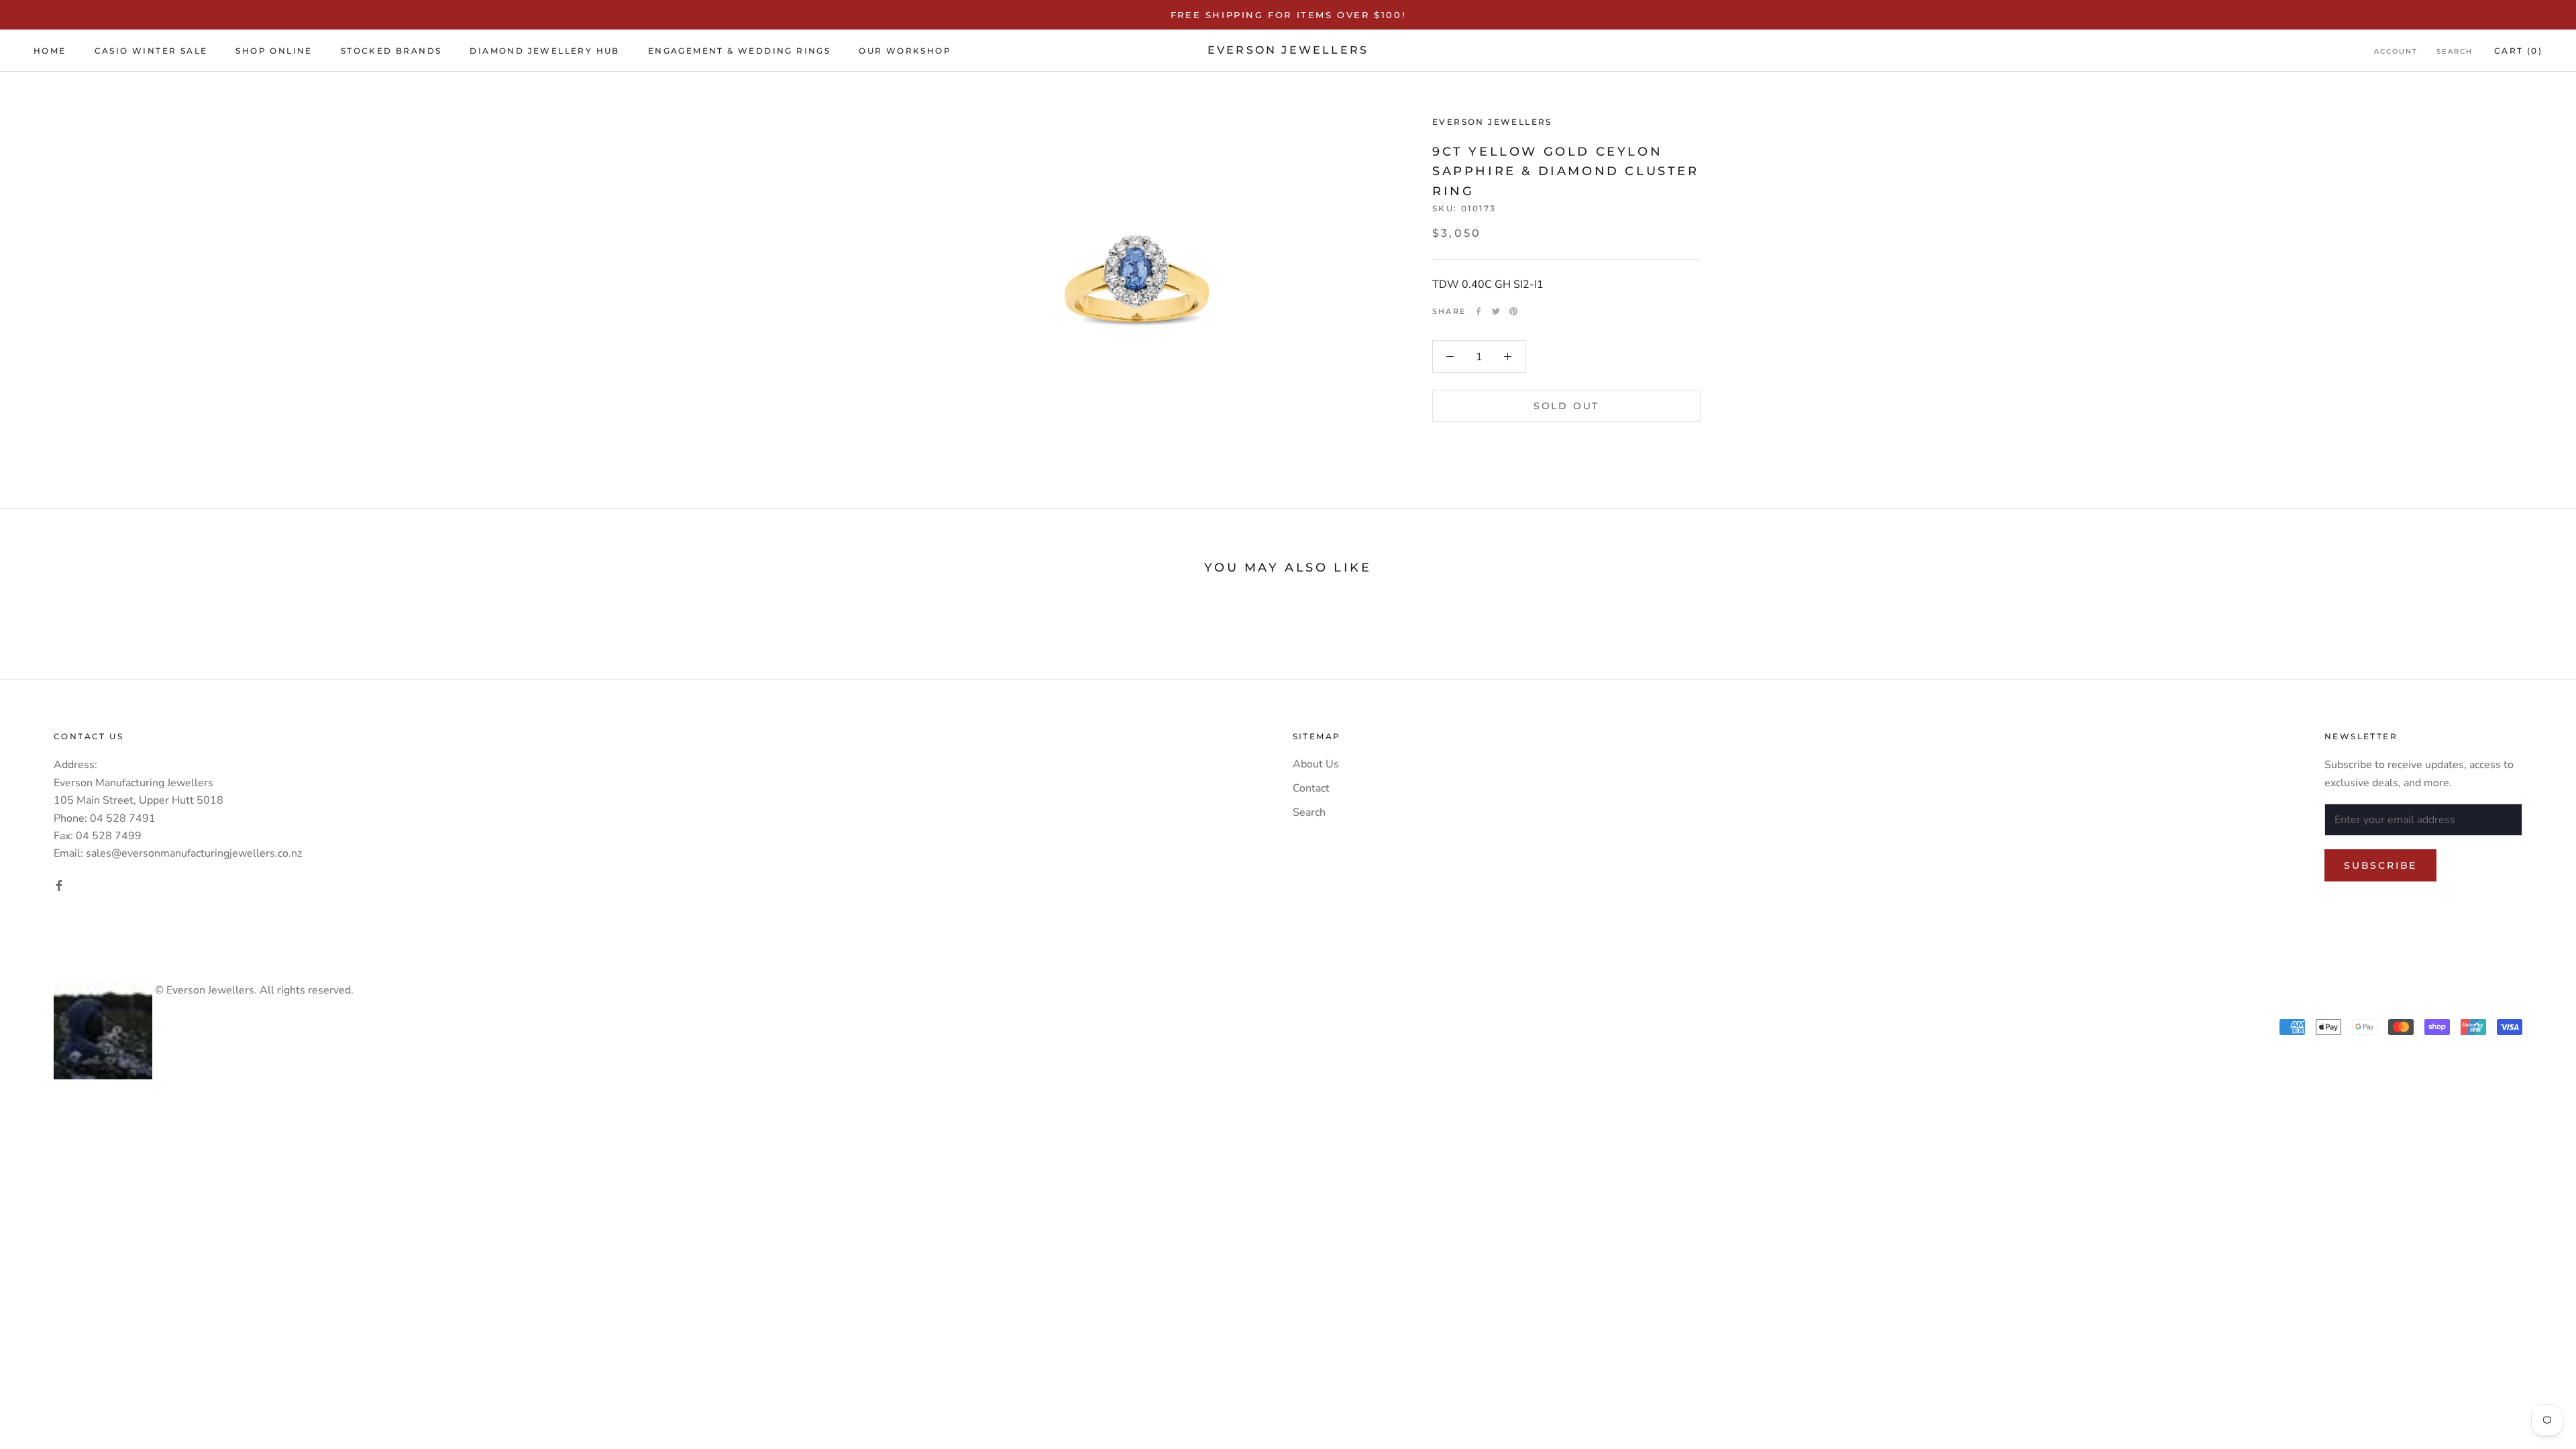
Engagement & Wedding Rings (739, 51)
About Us (1316, 764)
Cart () (2518, 51)
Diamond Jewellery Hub (544, 51)
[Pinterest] (1513, 311)
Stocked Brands (391, 51)
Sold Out (1566, 406)
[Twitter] (1496, 311)
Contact (1311, 788)
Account (2396, 51)
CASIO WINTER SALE (151, 51)
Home (50, 51)
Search (2455, 51)
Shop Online (274, 51)
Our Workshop (905, 51)
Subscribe (2380, 865)
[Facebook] (1479, 311)
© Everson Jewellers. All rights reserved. (253, 990)
